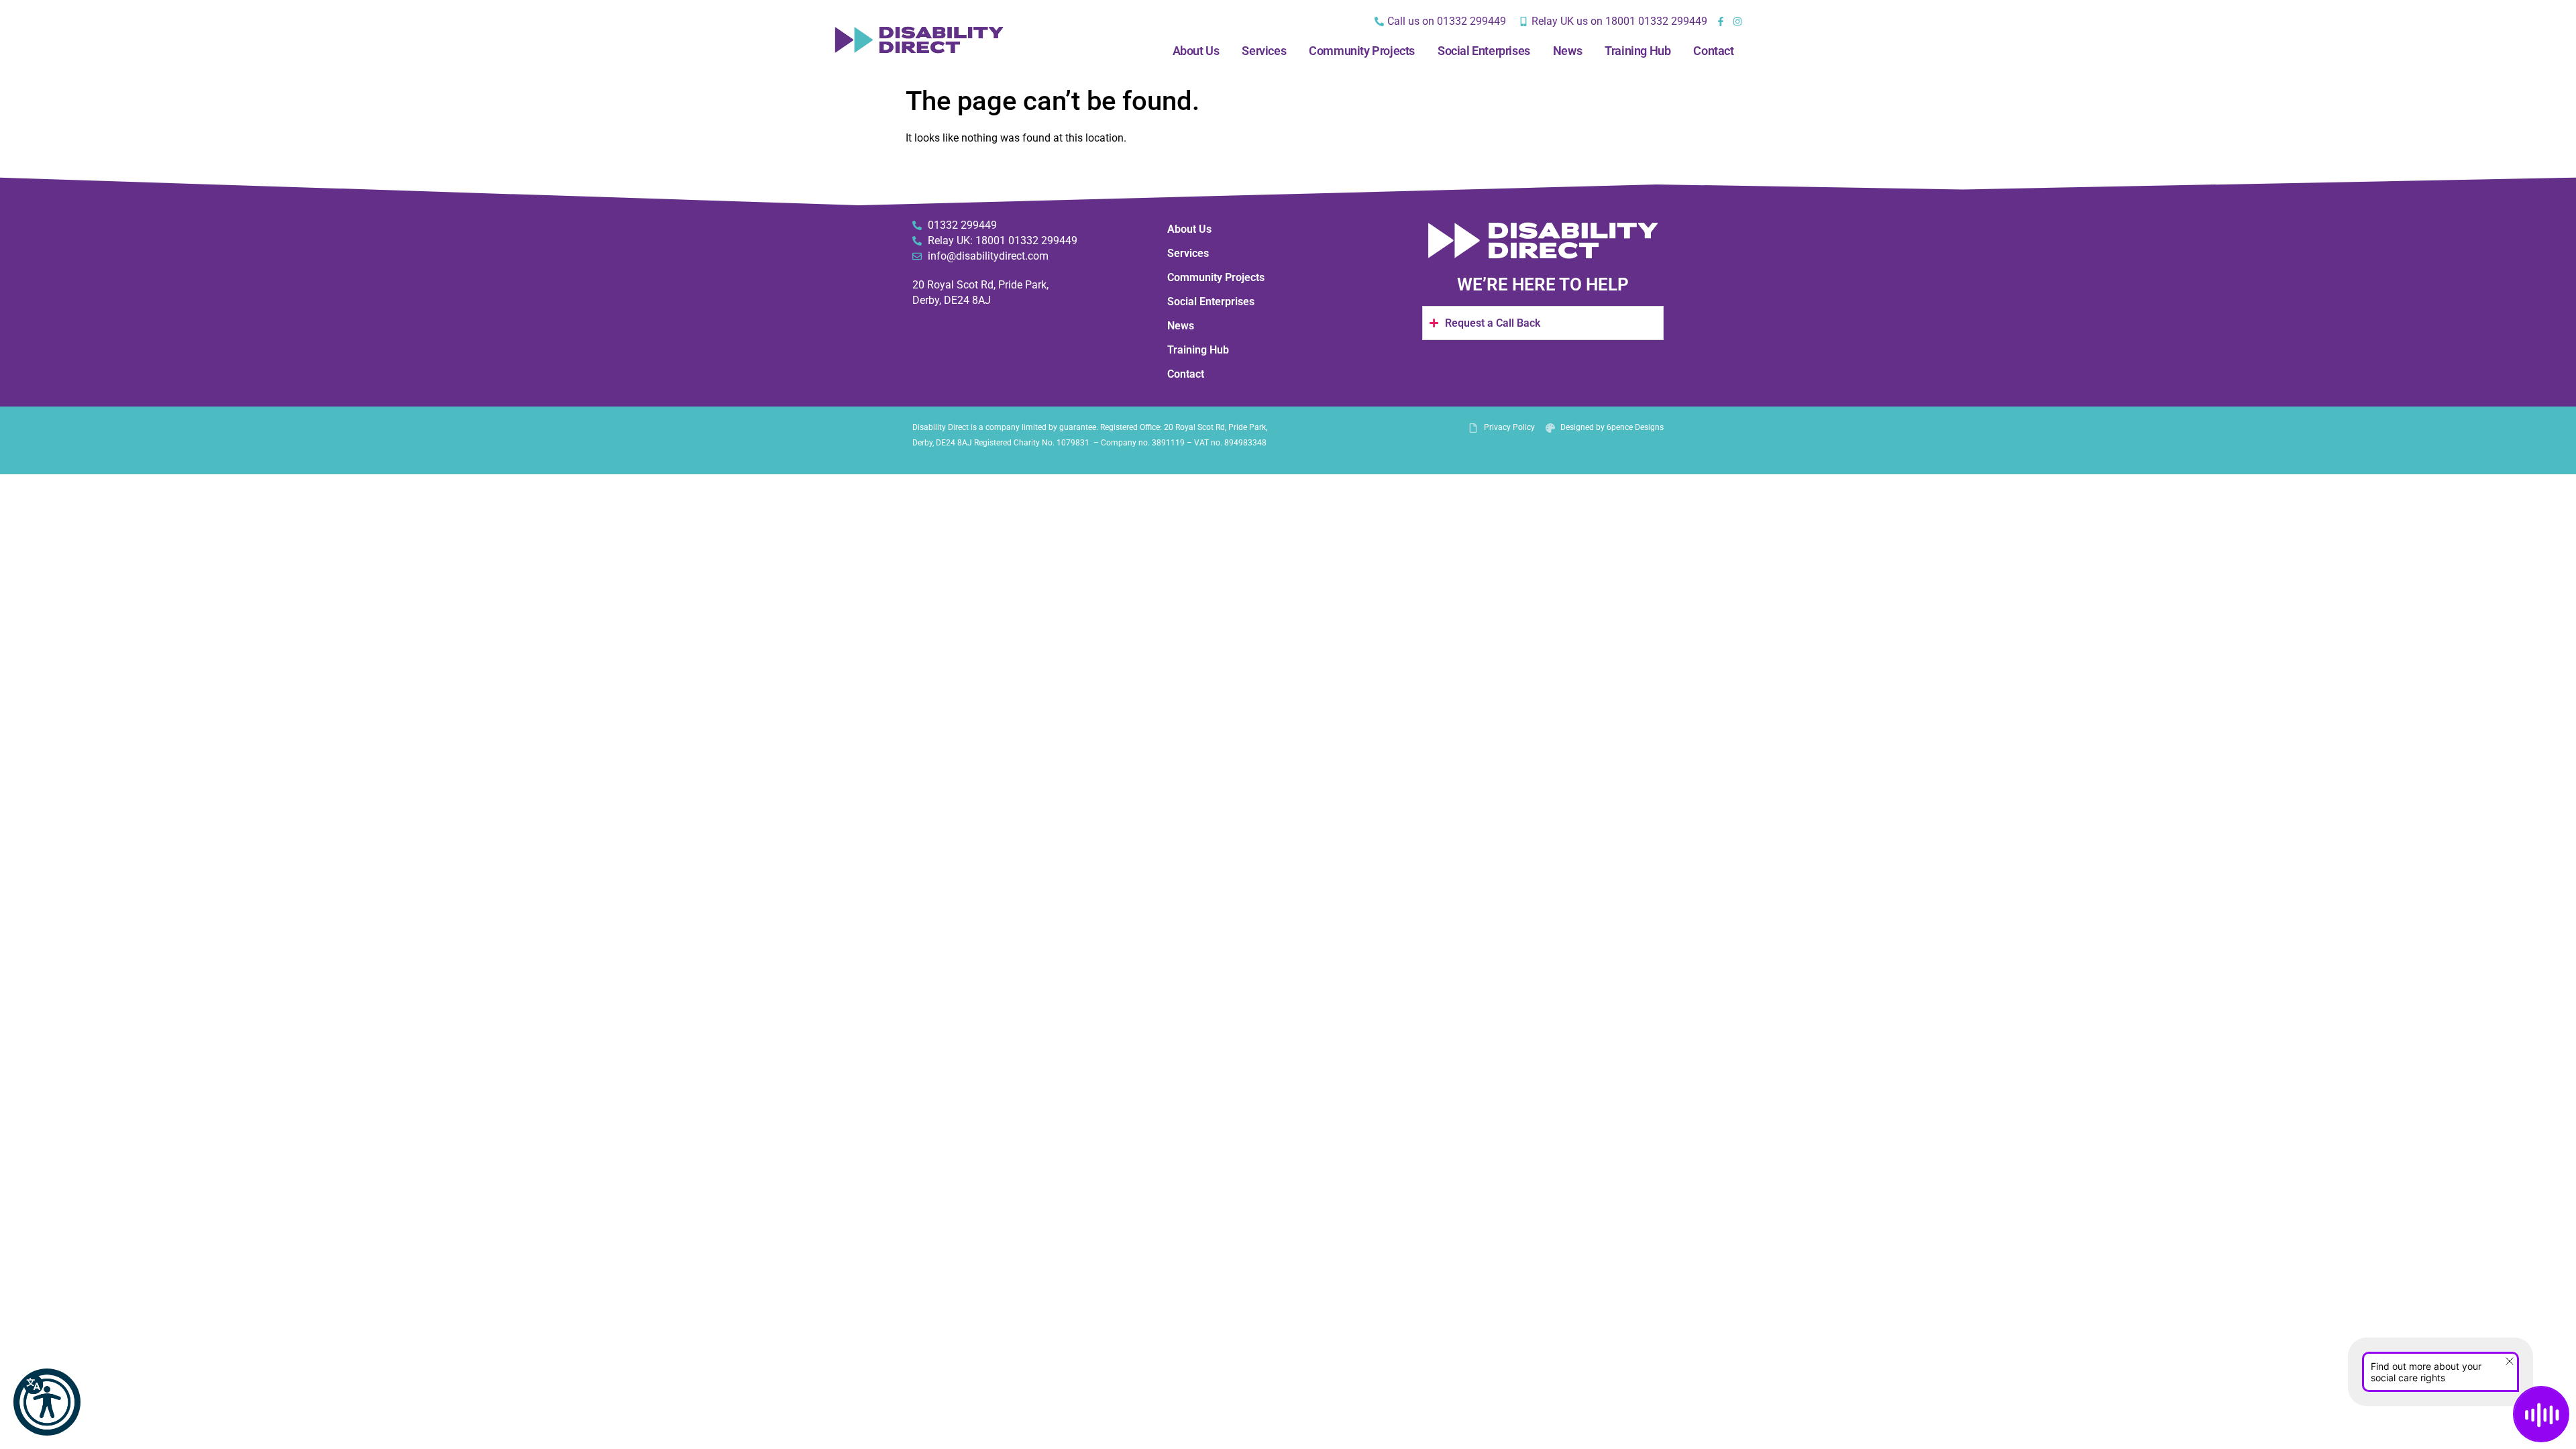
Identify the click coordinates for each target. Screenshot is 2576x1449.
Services (1264, 51)
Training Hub (1638, 51)
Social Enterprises (1484, 51)
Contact (1713, 51)
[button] (47, 1402)
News (1567, 51)
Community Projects (1362, 51)
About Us (1196, 51)
